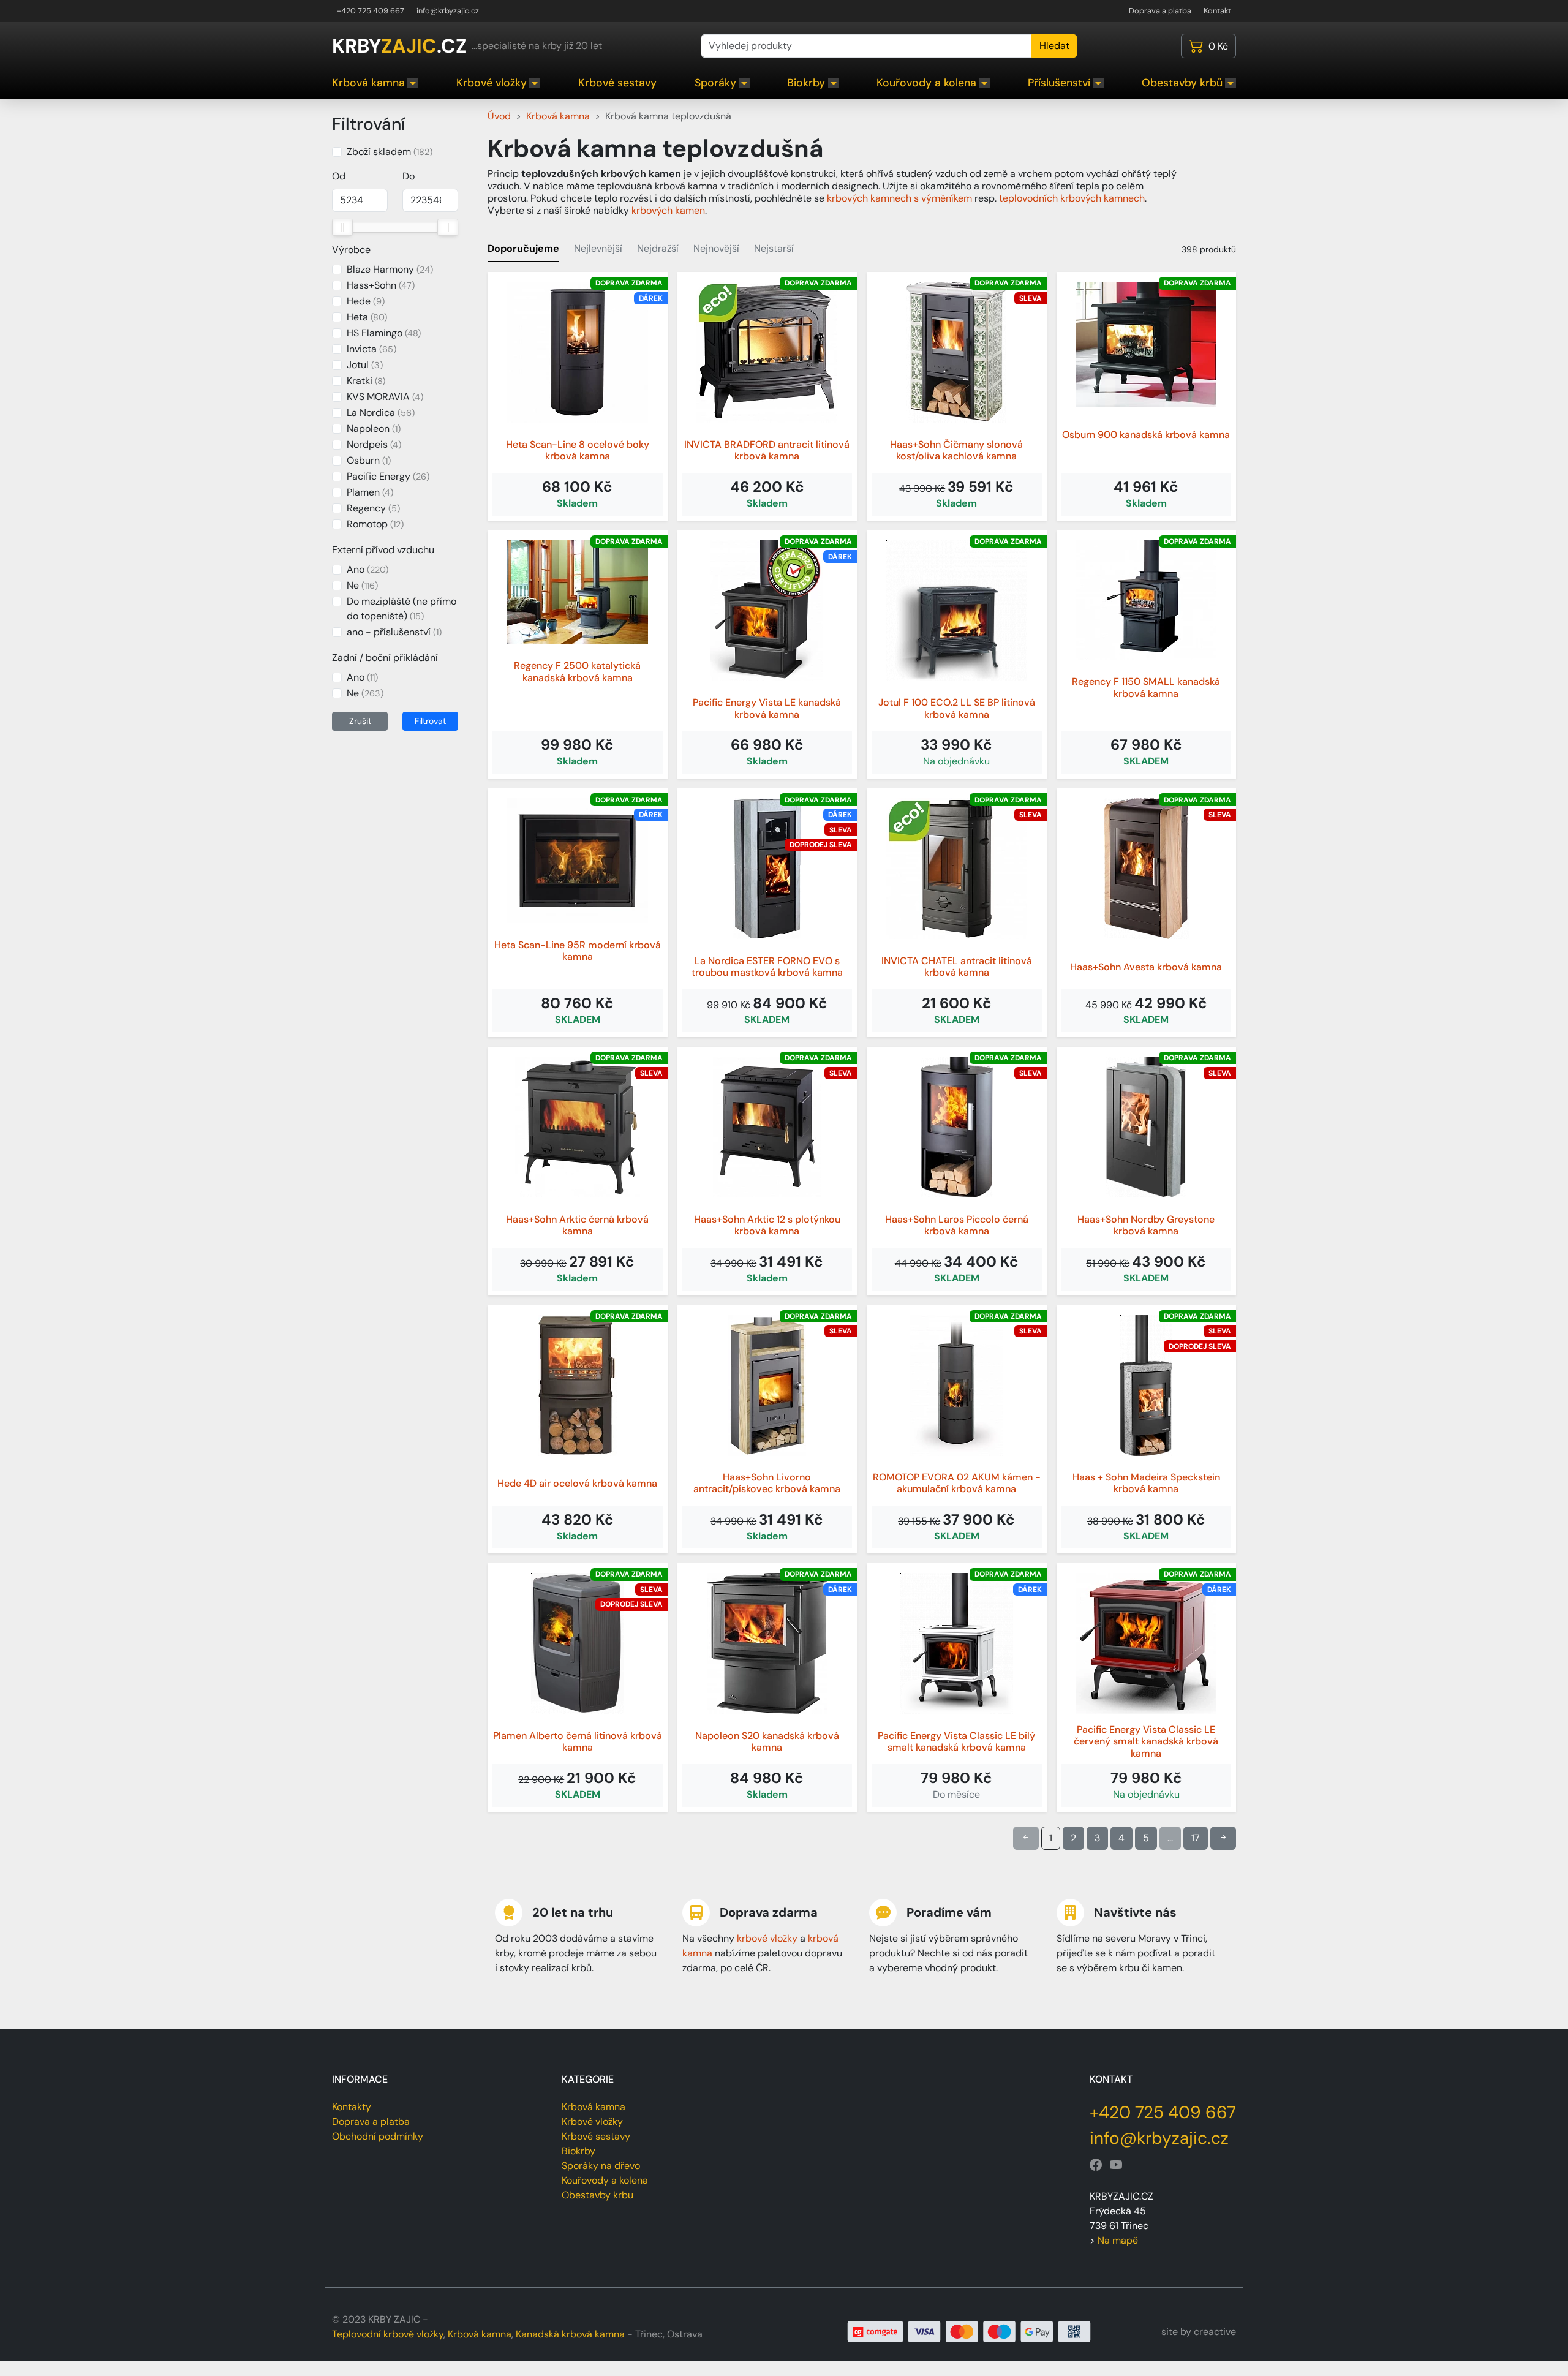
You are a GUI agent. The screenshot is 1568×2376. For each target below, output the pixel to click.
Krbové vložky (492, 83)
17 (1196, 1838)
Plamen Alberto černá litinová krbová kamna (578, 1741)
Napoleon (374, 428)
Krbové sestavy (617, 83)
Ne (362, 585)
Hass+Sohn (381, 285)
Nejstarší (774, 248)
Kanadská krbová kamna (570, 2334)
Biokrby (806, 83)
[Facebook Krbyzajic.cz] (1096, 2165)
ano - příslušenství (394, 632)
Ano (367, 569)
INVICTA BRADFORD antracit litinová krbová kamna (767, 450)
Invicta (371, 349)
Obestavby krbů (1182, 83)
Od (339, 176)
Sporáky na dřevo (601, 2166)
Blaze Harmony (390, 269)
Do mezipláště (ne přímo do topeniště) (401, 609)
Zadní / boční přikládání (385, 658)
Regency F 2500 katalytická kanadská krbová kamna (577, 671)
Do (409, 176)
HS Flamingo (384, 333)
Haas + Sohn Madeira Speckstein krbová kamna (1146, 1483)
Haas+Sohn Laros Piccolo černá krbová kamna (957, 1225)
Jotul (365, 365)
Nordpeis (374, 444)
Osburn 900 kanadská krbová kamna (1146, 435)
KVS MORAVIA (385, 397)
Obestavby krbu (597, 2195)
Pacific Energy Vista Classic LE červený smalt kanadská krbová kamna (1146, 1741)
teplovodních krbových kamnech (1072, 198)
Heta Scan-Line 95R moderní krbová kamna (578, 951)
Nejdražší (658, 248)
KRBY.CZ (399, 46)
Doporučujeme (523, 248)
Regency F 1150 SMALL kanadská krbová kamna (1146, 687)
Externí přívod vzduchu (383, 550)
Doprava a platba (1160, 11)
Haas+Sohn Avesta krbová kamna (1146, 967)
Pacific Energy (388, 476)
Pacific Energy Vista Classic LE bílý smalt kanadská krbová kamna (956, 1741)
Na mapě (1118, 2240)
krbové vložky (767, 1938)
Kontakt (1217, 11)
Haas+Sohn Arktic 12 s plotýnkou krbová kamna (767, 1225)
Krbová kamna (368, 83)
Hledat (1054, 46)
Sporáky (715, 83)
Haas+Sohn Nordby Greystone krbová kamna (1146, 1225)
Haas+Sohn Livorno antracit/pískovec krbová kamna (767, 1483)
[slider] (342, 227)
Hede (366, 301)
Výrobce (351, 250)
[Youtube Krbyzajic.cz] (1116, 2165)
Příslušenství (1059, 83)
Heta (367, 317)
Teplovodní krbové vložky (388, 2334)
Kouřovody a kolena (926, 83)
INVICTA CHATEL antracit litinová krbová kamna (957, 967)
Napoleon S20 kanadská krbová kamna (767, 1741)
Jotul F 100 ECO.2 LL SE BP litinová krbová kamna (957, 708)
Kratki (366, 381)
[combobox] (866, 46)
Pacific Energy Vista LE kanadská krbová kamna (767, 708)
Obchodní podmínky (378, 2136)
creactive (1215, 2332)
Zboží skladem (390, 152)
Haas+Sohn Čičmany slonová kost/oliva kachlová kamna (956, 450)
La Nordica (381, 413)
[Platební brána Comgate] (969, 2331)
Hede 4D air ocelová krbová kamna (577, 1483)
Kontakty (352, 2107)
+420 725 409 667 (371, 11)
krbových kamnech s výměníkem (899, 198)
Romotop (375, 524)
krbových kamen (668, 210)
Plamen (370, 492)
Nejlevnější (598, 248)
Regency (373, 508)
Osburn (369, 460)
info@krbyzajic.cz (448, 11)
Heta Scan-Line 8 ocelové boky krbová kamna (578, 450)
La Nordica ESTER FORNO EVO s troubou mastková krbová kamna (767, 967)
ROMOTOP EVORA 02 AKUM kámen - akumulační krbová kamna (957, 1483)
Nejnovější (716, 248)
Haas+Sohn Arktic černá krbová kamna (577, 1225)
